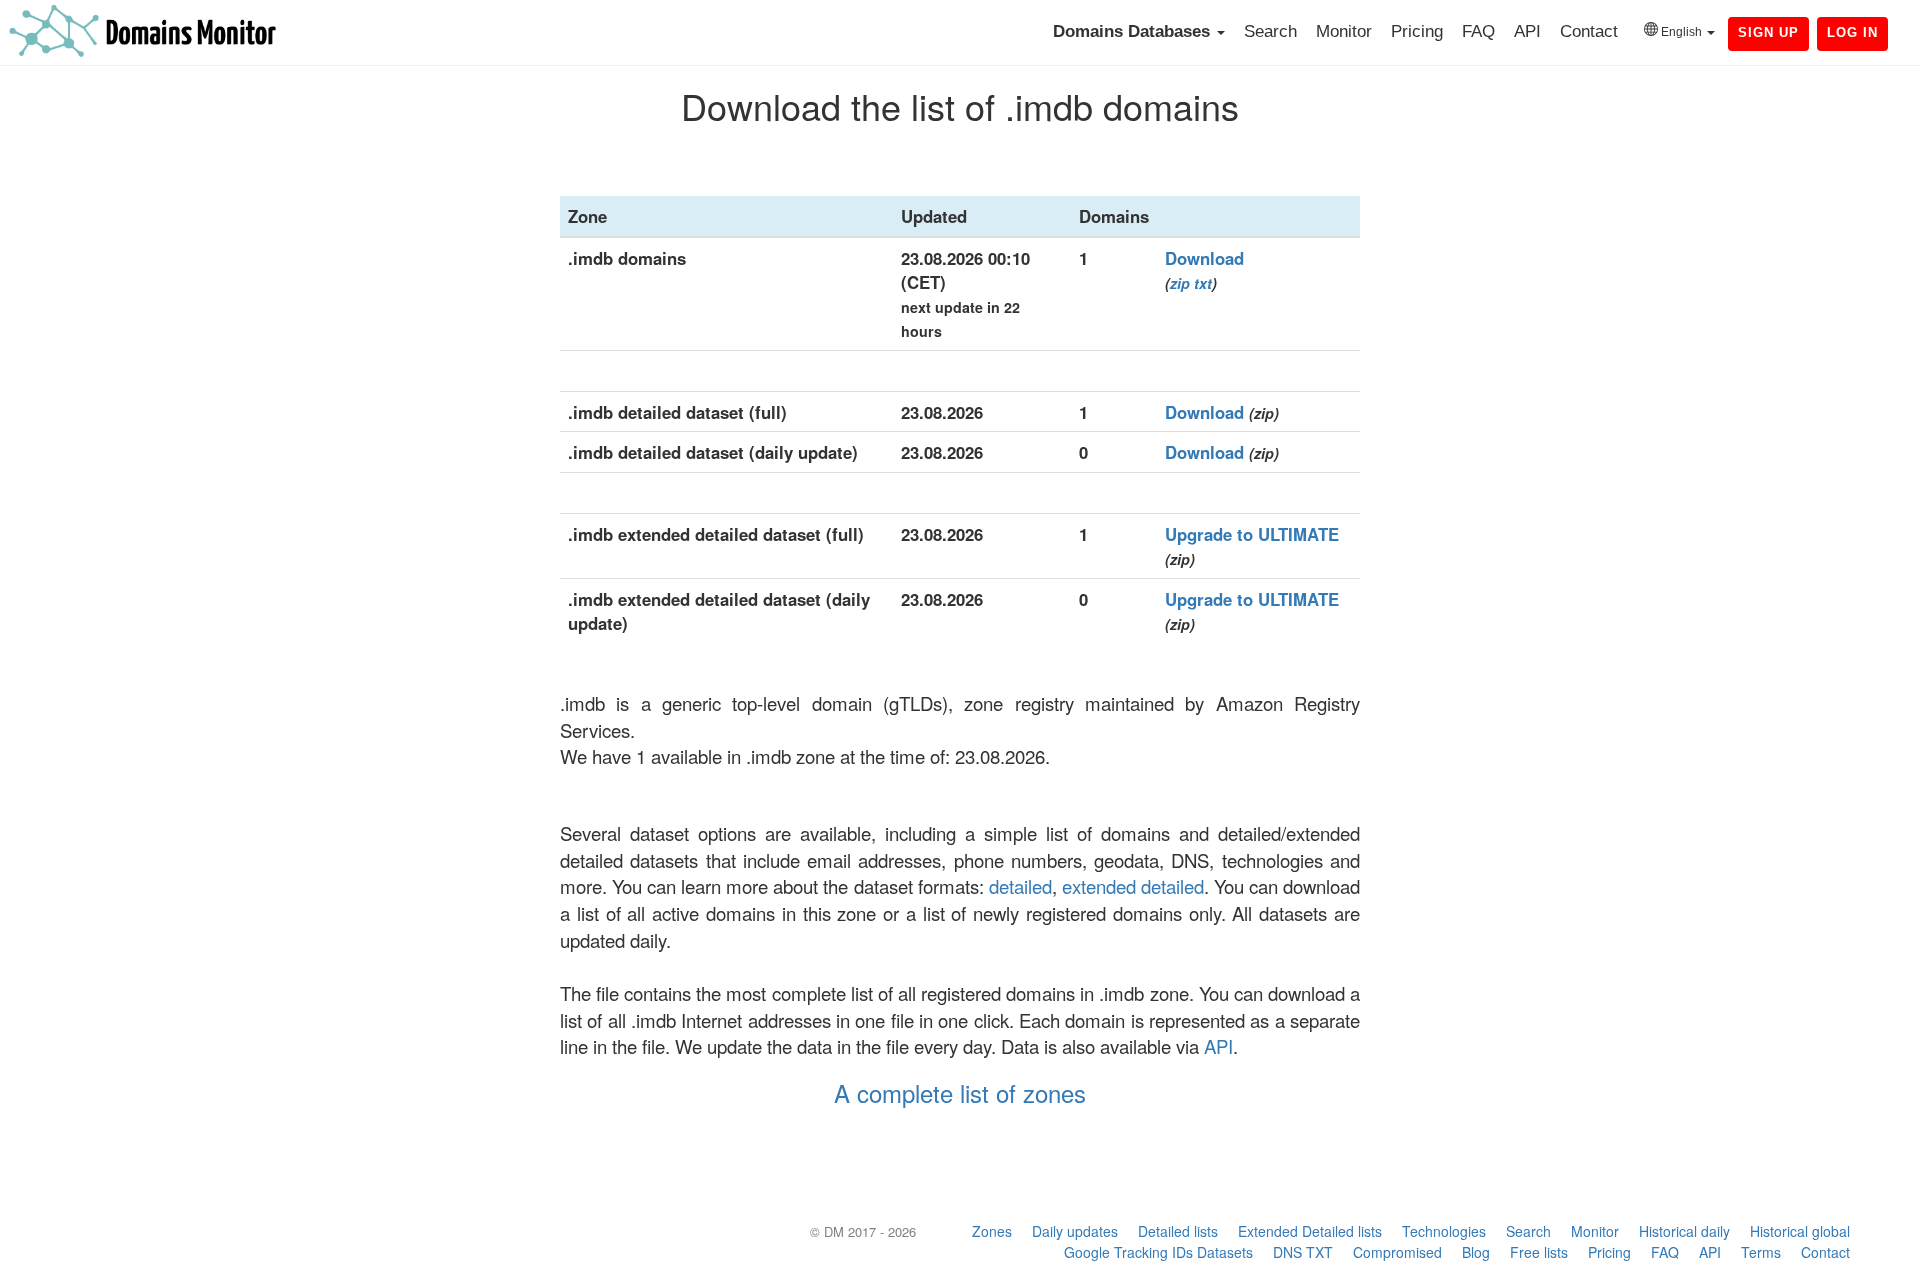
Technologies (1444, 1231)
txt (1203, 283)
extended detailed (1133, 886)
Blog (1476, 1252)
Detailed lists (1178, 1231)
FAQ (1478, 31)
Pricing (1417, 31)
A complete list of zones (960, 1092)
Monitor (1344, 31)
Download (1204, 258)
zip (1180, 283)
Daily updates (1075, 1231)
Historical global (1800, 1231)
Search (1270, 31)
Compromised (1397, 1252)
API (1527, 31)
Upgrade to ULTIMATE (1252, 534)
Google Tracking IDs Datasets (1158, 1252)
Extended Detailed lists (1310, 1231)
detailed (1020, 886)
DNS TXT (1303, 1252)
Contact (1589, 31)
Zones (992, 1231)
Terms (1761, 1252)
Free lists (1539, 1252)
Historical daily (1684, 1231)
